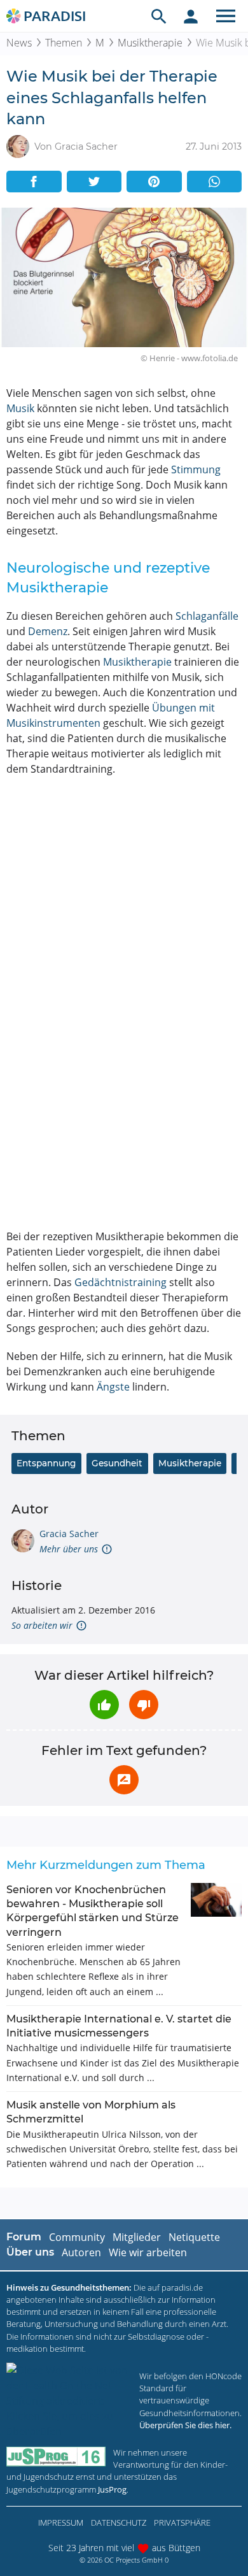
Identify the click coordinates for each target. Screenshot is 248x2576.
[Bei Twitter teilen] (94, 182)
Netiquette (194, 2237)
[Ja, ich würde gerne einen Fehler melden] (124, 1780)
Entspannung (46, 1463)
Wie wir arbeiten (148, 2252)
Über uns (30, 2252)
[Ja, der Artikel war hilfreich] (104, 1705)
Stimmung (196, 469)
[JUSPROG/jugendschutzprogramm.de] (56, 2457)
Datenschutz (119, 2522)
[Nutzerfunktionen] (191, 16)
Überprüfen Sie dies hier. (185, 2425)
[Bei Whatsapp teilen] (215, 182)
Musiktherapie (150, 43)
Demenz (48, 631)
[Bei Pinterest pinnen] (154, 182)
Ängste (113, 1387)
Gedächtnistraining (121, 1282)
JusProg (112, 2489)
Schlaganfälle (207, 616)
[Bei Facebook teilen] (34, 182)
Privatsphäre (182, 2522)
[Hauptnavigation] (226, 16)
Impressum (61, 2522)
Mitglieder (137, 2237)
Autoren (81, 2252)
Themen (64, 43)
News (19, 43)
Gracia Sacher (69, 1534)
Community (77, 2237)
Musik (20, 408)
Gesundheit (117, 1463)
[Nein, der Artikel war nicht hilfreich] (144, 1705)
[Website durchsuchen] (159, 16)
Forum (24, 2237)
